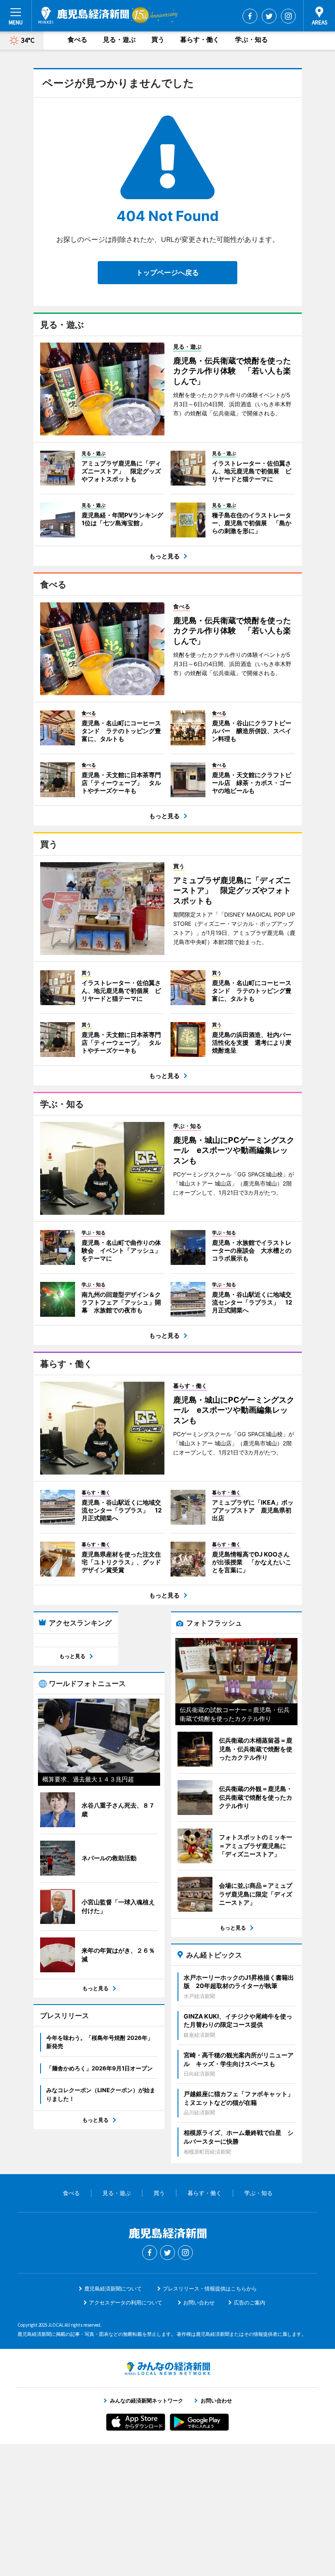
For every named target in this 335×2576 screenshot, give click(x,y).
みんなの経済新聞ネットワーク (167, 2369)
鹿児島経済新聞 (84, 15)
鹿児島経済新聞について (113, 2289)
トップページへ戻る (167, 272)
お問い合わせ (199, 2302)
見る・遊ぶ (119, 39)
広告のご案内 (250, 2302)
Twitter (269, 16)
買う (158, 39)
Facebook (250, 16)
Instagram (288, 16)
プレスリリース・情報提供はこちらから (210, 2289)
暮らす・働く (200, 39)
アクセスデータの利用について (126, 2302)
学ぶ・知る (251, 39)
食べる (77, 39)
